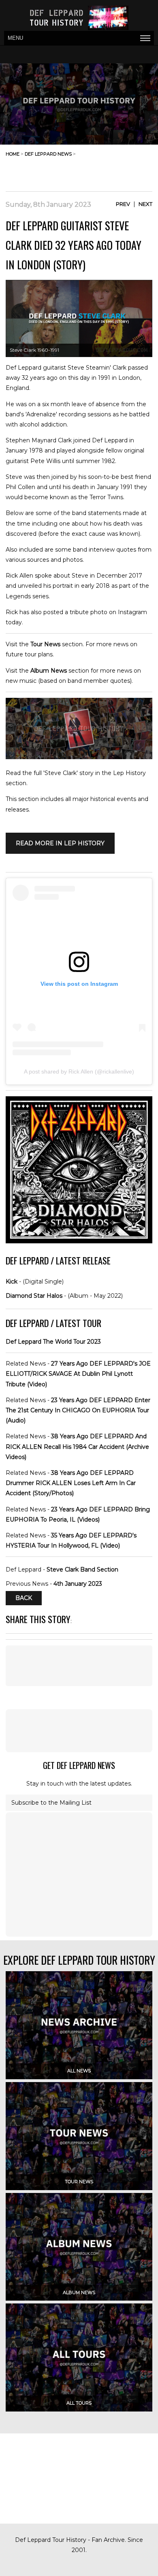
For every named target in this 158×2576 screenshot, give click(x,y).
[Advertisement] (88, 171)
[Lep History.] (79, 757)
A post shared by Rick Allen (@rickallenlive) (79, 1072)
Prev (123, 204)
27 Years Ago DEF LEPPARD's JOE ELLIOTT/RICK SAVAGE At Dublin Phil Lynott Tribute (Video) (78, 1374)
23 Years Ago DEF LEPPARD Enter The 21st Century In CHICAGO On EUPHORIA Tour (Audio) (78, 1410)
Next (145, 204)
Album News (49, 671)
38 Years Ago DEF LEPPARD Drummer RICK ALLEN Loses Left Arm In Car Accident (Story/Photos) (71, 1483)
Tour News (45, 644)
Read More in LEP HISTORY (60, 843)
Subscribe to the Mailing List (51, 1803)
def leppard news (48, 154)
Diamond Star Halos (34, 1296)
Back (24, 1598)
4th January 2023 (78, 1584)
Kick (12, 1282)
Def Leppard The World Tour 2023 (53, 1342)
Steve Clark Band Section (82, 1569)
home (13, 154)
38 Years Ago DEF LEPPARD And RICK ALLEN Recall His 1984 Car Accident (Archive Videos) (77, 1446)
